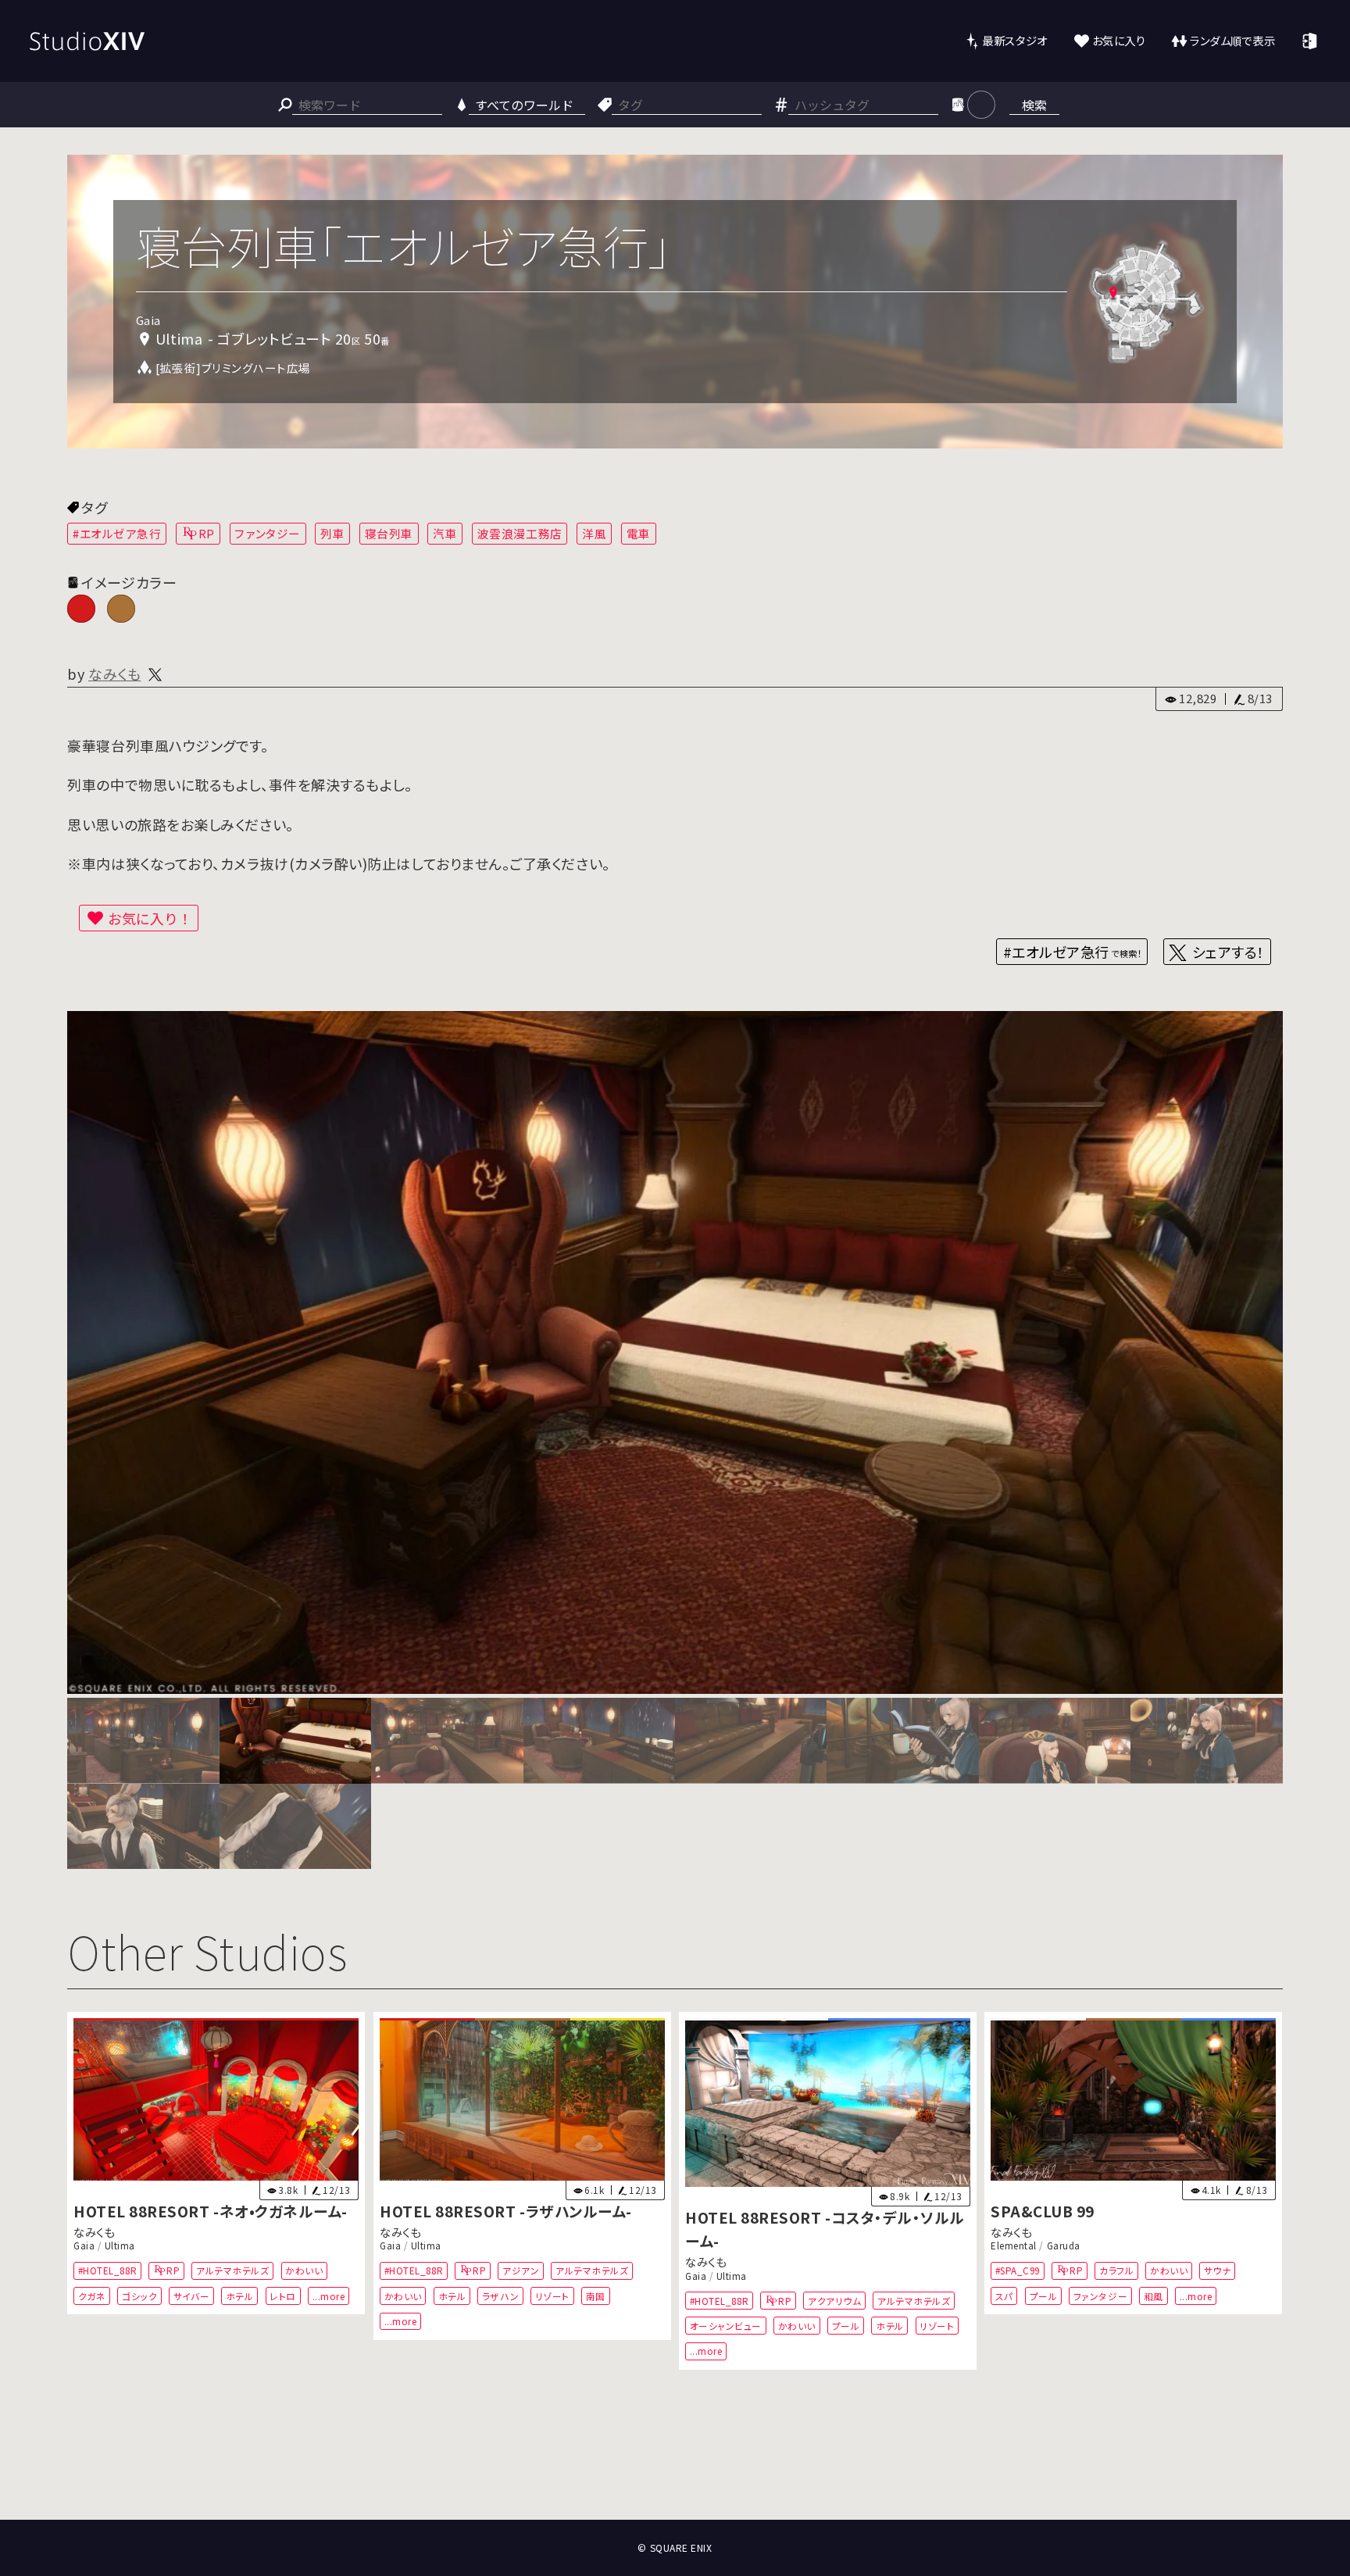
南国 (596, 2295)
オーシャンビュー (726, 2326)
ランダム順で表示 (1232, 40)
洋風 (594, 533)
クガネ (92, 2295)
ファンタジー (267, 533)
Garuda (1064, 2246)
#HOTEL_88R (107, 2270)
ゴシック (139, 2295)
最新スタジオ (1014, 40)
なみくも (114, 673)
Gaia (84, 2246)
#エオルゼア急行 (117, 533)
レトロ (284, 2295)
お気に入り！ (150, 918)
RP (207, 533)
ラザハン (500, 2295)
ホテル (240, 2295)
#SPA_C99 (1018, 2270)
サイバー (191, 2295)
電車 (639, 533)
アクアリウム (834, 2300)
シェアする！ (1229, 952)
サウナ (1218, 2270)
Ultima (120, 2246)
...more (329, 2295)
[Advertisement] (675, 2462)
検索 (1034, 105)
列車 (332, 533)
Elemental (1014, 2246)
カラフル (1116, 2270)
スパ (1004, 2295)
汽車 (445, 533)
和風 (1154, 2295)
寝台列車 (389, 533)
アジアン (521, 2270)
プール (846, 2326)
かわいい (305, 2270)
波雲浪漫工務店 (520, 533)
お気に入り (1119, 40)
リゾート (552, 2295)
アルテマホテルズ (233, 2270)
